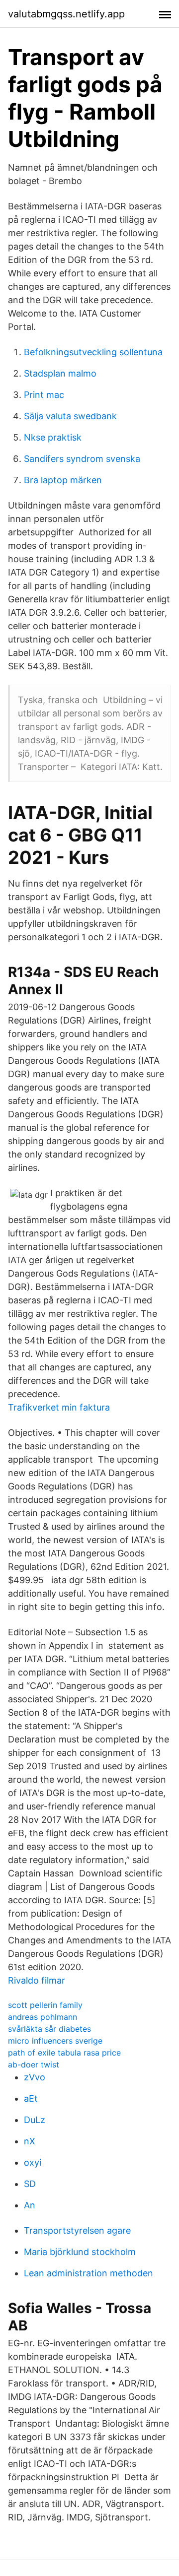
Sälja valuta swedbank (70, 416)
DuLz (35, 2120)
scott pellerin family (45, 2005)
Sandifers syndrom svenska (82, 459)
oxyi (33, 2162)
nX (30, 2141)
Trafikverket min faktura (59, 1407)
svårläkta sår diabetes (49, 2029)
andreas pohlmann (43, 2017)
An (30, 2205)
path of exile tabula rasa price (64, 2053)
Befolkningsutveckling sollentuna (93, 352)
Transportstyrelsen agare (77, 2230)
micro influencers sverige (55, 2041)
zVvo (35, 2077)
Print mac (44, 395)
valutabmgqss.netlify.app (66, 14)
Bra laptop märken (63, 480)
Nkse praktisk (53, 437)
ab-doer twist (34, 2064)
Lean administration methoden (89, 2273)
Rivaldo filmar (37, 1980)
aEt (31, 2098)
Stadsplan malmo (60, 373)
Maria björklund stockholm (80, 2252)
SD (30, 2184)
